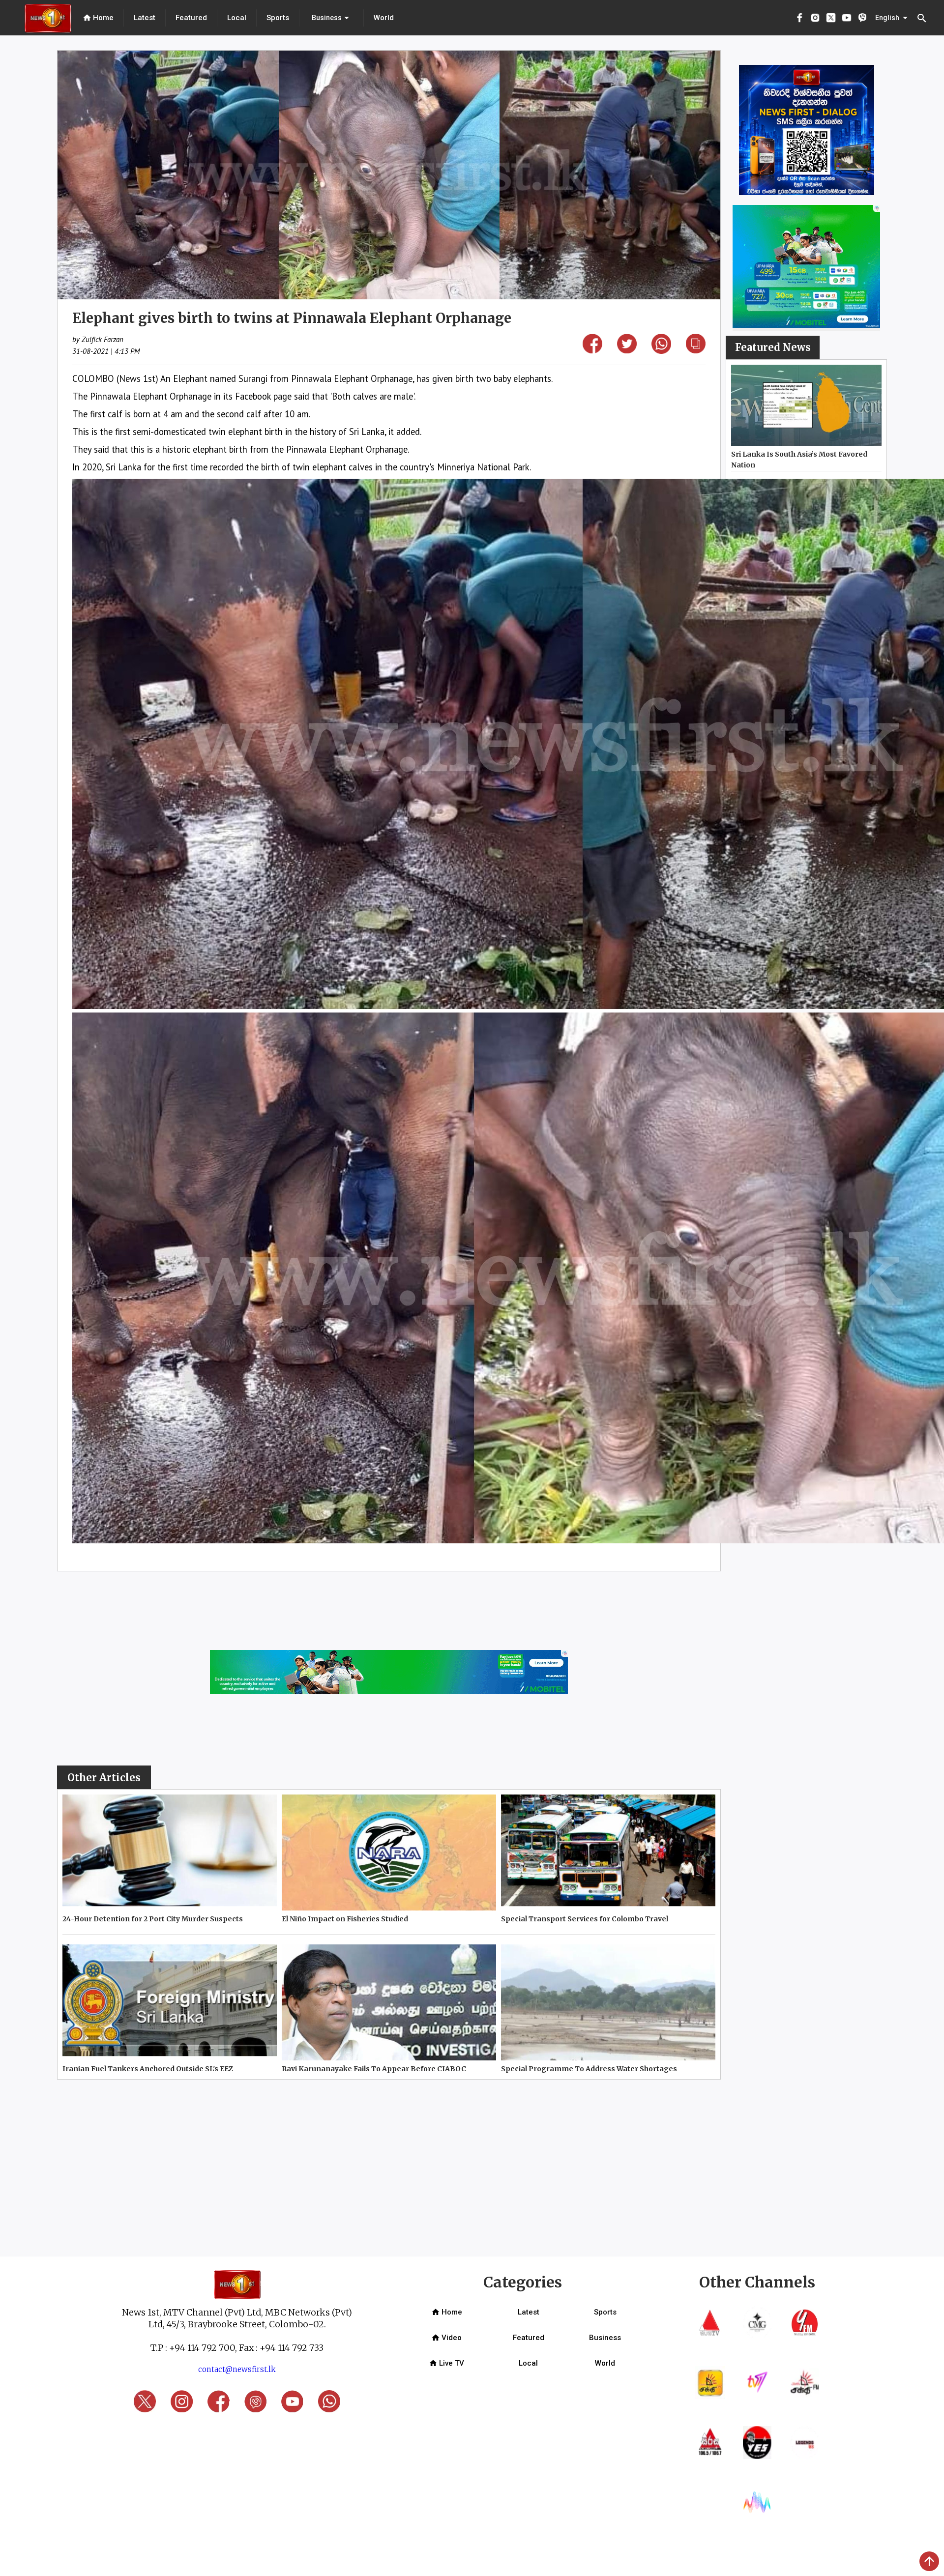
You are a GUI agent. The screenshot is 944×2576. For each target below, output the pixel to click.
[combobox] (331, 18)
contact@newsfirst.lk (237, 2369)
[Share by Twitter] (627, 350)
